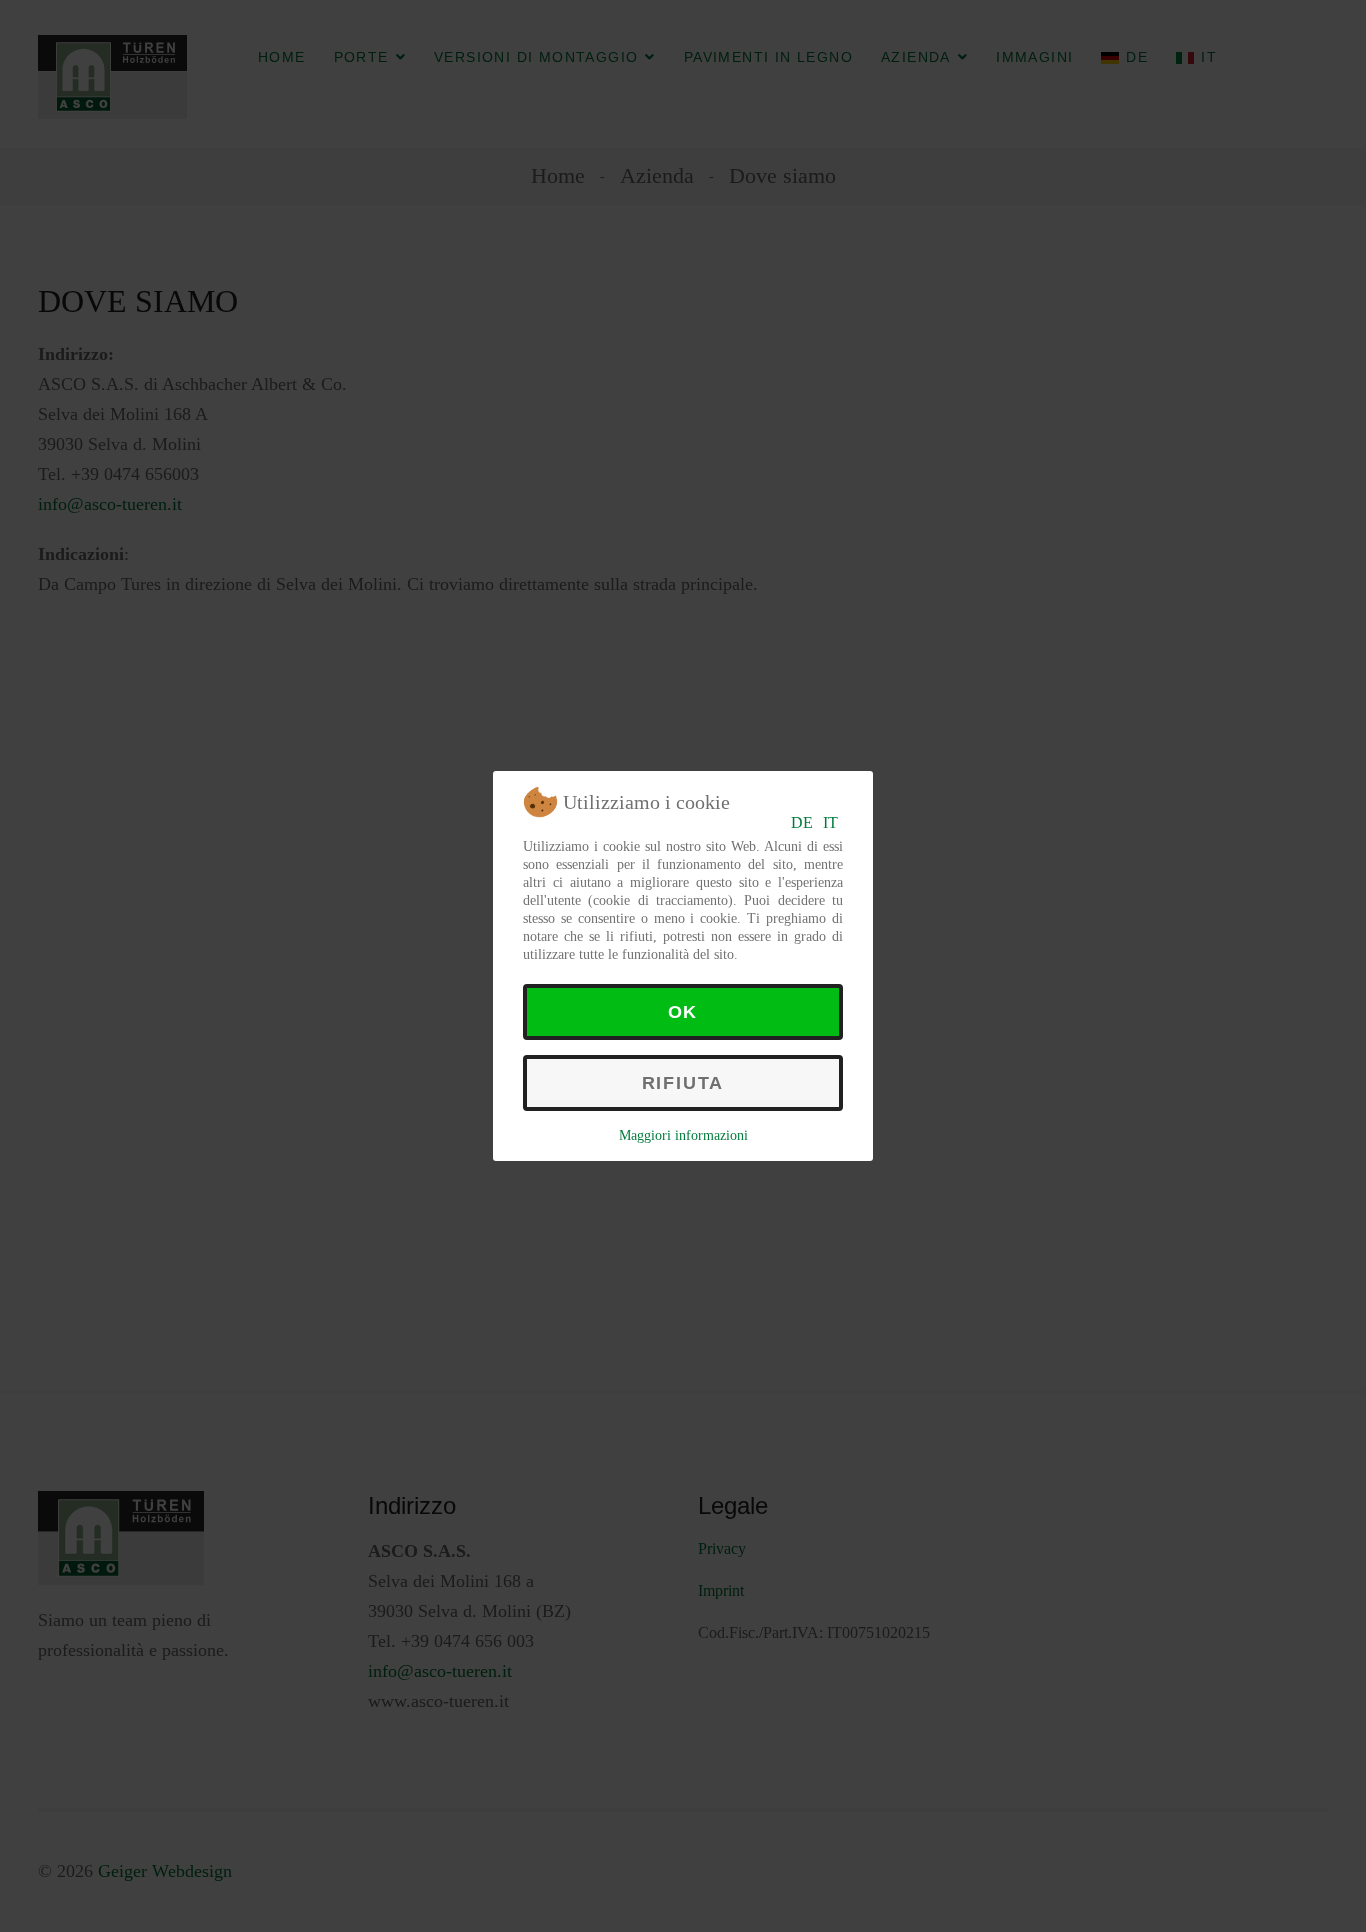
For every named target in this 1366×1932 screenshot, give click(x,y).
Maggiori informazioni (683, 1135)
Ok (683, 1012)
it (830, 822)
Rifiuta (683, 1083)
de (802, 822)
